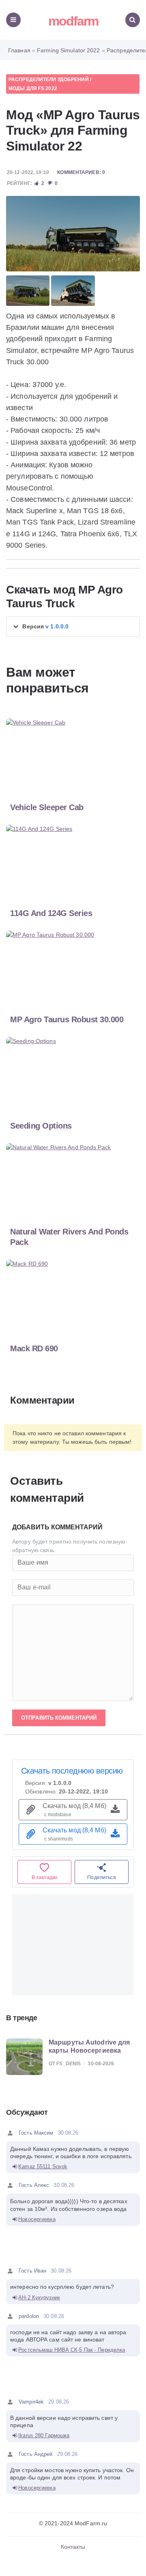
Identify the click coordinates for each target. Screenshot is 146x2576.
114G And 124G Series (51, 913)
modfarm (73, 21)
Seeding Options (41, 1126)
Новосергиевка (37, 2219)
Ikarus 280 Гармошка (44, 2435)
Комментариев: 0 (81, 172)
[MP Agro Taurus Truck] (73, 234)
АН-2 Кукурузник (39, 2298)
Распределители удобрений (49, 80)
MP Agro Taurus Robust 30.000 (67, 1019)
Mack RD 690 (34, 1348)
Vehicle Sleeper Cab (47, 807)
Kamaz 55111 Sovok (43, 2166)
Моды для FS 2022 (33, 88)
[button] (73, 627)
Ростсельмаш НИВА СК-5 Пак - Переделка (72, 2350)
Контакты (73, 2547)
